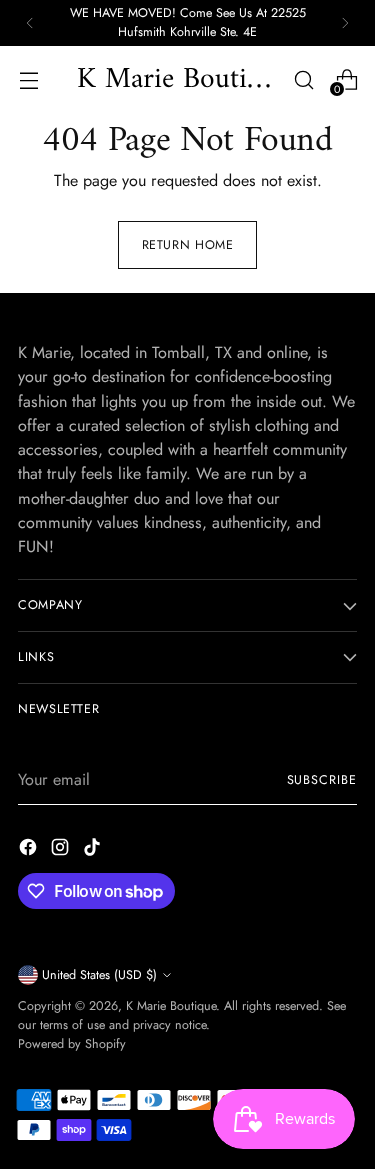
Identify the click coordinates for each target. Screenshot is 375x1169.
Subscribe (322, 780)
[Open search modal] (303, 79)
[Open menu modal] (28, 79)
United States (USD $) (99, 975)
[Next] (345, 23)
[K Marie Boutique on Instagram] (62, 850)
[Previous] (30, 23)
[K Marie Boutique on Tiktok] (94, 850)
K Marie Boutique (171, 1006)
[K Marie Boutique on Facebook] (30, 850)
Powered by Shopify (72, 1044)
